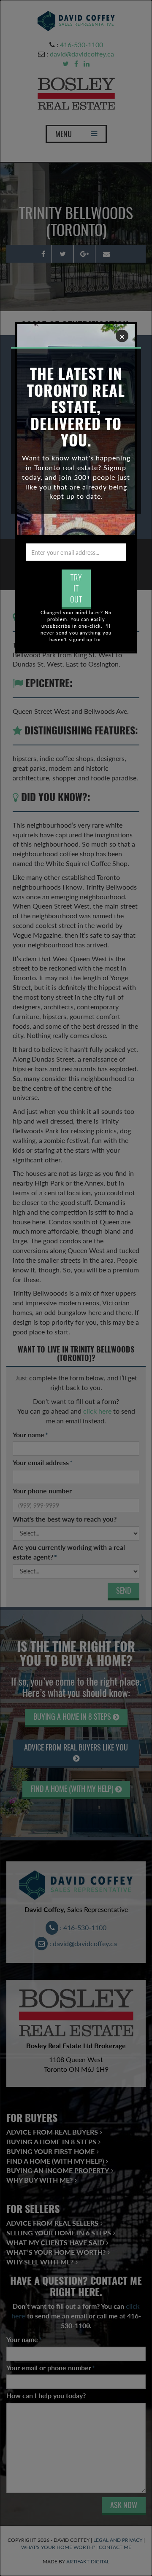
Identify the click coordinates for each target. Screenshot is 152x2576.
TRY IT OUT (76, 588)
